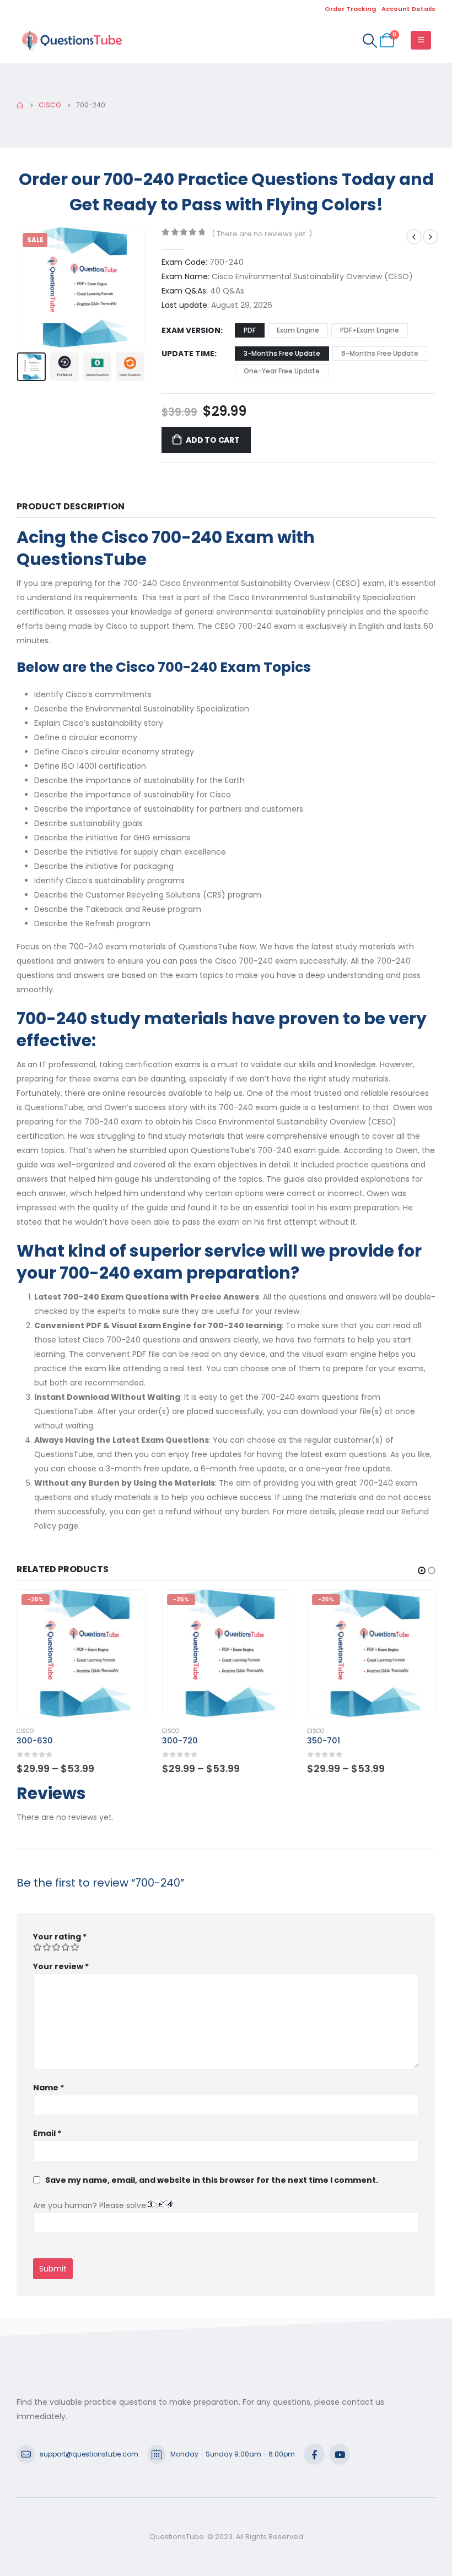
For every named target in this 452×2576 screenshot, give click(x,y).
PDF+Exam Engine (370, 330)
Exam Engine (298, 330)
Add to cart (213, 440)
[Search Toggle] (370, 41)
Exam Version (191, 330)
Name (49, 2088)
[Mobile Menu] (421, 40)
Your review (61, 1966)
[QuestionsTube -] (72, 40)
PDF (250, 330)
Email (47, 2133)
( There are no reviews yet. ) (262, 234)
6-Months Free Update (380, 353)
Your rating (60, 1937)
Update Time (188, 354)
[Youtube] (340, 2454)
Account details (408, 9)
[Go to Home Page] (20, 105)
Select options (127, 1608)
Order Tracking (350, 9)
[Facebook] (314, 2454)
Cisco (25, 1731)
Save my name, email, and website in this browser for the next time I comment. (212, 2180)
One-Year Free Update (282, 371)
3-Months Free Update (282, 353)
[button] (30, 287)
